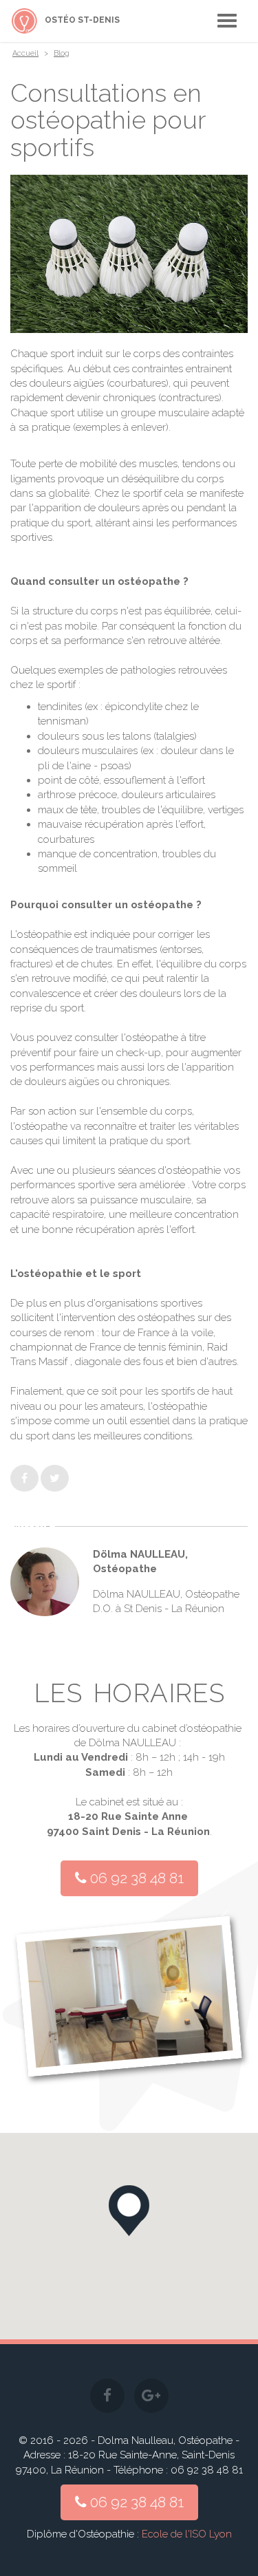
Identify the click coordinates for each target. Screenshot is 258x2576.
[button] (129, 2211)
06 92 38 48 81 (135, 1878)
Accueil (25, 53)
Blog (62, 53)
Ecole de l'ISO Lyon (187, 2534)
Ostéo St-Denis (82, 20)
